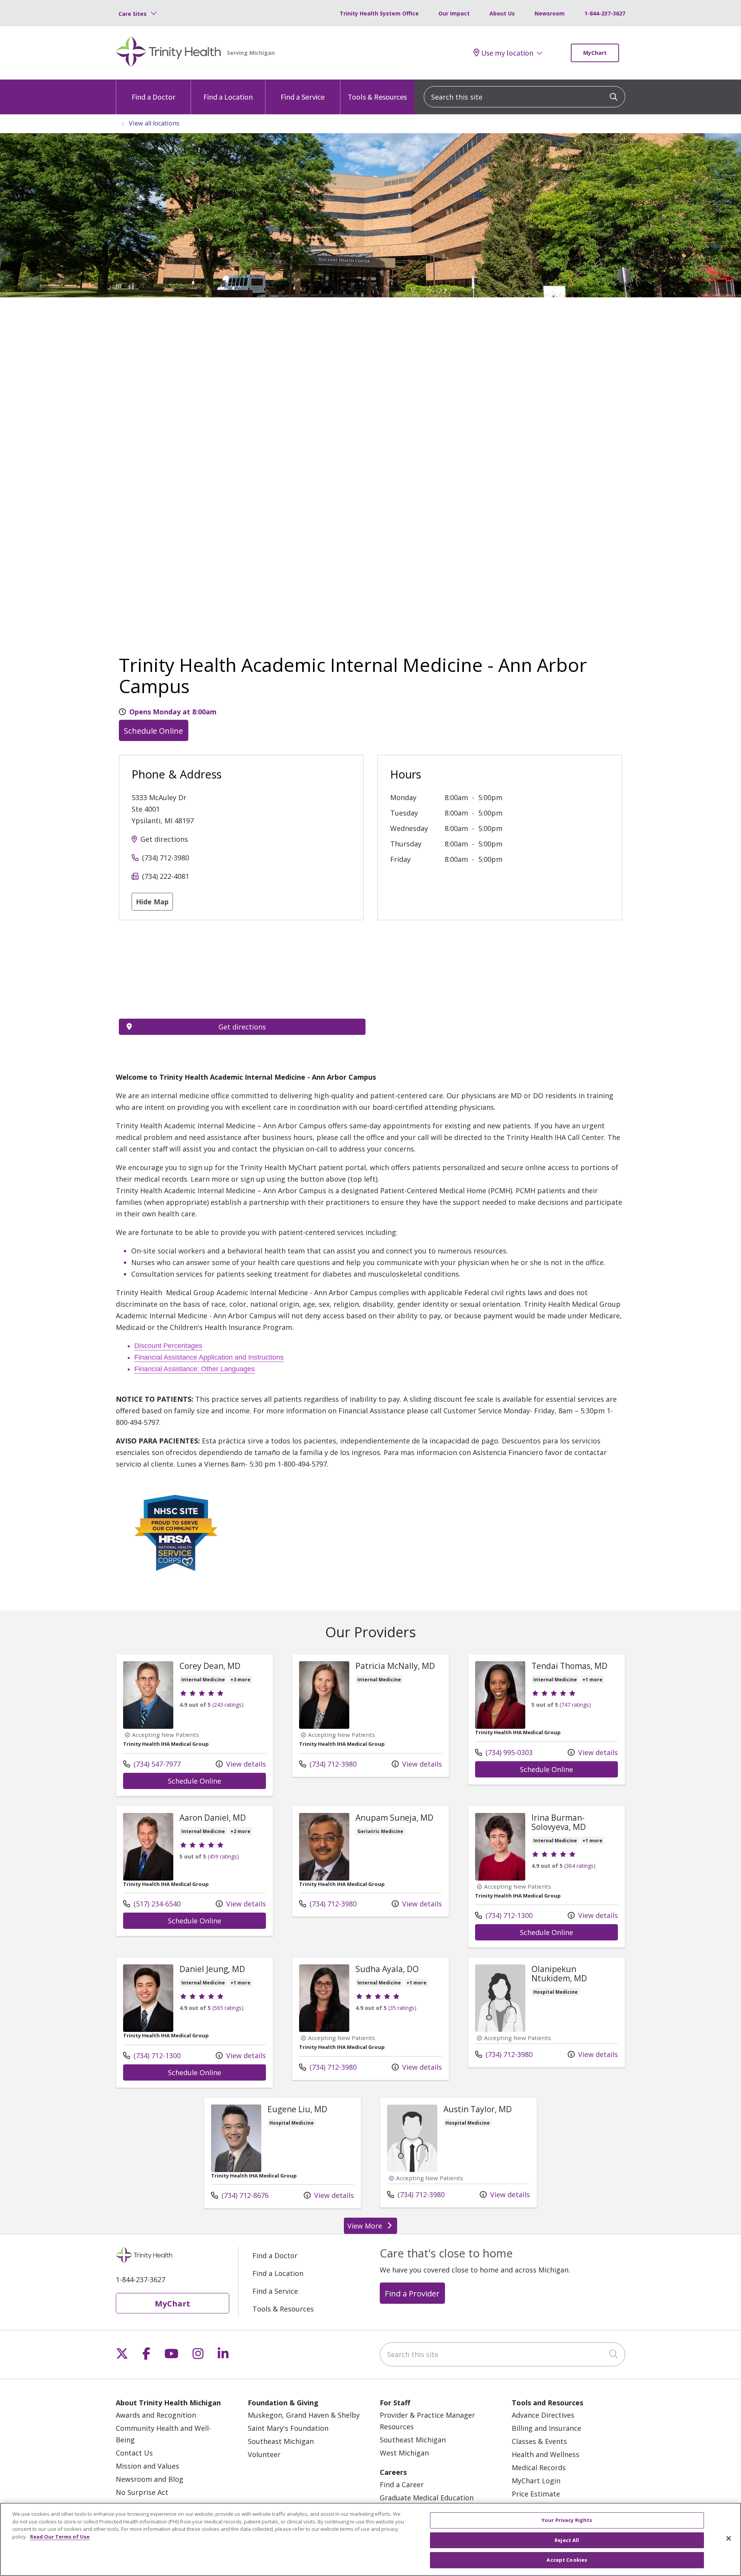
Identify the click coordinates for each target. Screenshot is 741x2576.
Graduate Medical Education (427, 2498)
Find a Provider (412, 2293)
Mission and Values (147, 2466)
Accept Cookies (567, 2560)
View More (372, 2228)
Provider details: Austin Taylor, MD (458, 2152)
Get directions (164, 839)
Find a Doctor (153, 97)
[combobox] (524, 97)
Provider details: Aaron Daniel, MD (195, 1871)
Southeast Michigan (281, 2441)
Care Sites (133, 14)
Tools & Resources (377, 97)
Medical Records (539, 2467)
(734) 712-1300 (504, 1915)
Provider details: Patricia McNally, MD (370, 1715)
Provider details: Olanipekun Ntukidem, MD (546, 2012)
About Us (502, 13)
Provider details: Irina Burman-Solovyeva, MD (546, 1877)
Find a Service (303, 97)
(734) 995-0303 (504, 1752)
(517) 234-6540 (152, 1904)
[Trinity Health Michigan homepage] (168, 53)
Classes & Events (539, 2441)
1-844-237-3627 (605, 13)
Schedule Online (153, 731)
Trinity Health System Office (379, 13)
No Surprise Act (142, 2492)
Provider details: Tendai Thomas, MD (546, 1719)
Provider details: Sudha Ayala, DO (370, 2019)
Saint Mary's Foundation (288, 2428)
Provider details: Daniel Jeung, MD (195, 2022)
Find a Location (228, 97)
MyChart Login (536, 2481)
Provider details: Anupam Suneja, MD (370, 1861)
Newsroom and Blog (150, 2479)
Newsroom (550, 13)
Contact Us (134, 2453)
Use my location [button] (507, 53)
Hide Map (152, 902)
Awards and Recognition (156, 2415)
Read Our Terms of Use (60, 2537)
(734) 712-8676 (240, 2195)
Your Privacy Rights (567, 2520)
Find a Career (402, 2484)
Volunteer (264, 2454)
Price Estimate (536, 2494)
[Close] (729, 2539)
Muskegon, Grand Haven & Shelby (304, 2415)
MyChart (595, 53)
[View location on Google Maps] (242, 975)
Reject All (567, 2540)
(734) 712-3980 (166, 858)
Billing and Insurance (546, 2428)
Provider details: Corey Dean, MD (195, 1725)
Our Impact (454, 13)
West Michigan (404, 2453)
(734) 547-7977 (152, 1764)
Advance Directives (543, 2415)
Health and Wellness (546, 2454)
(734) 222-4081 (166, 876)
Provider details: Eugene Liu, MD (283, 2153)
